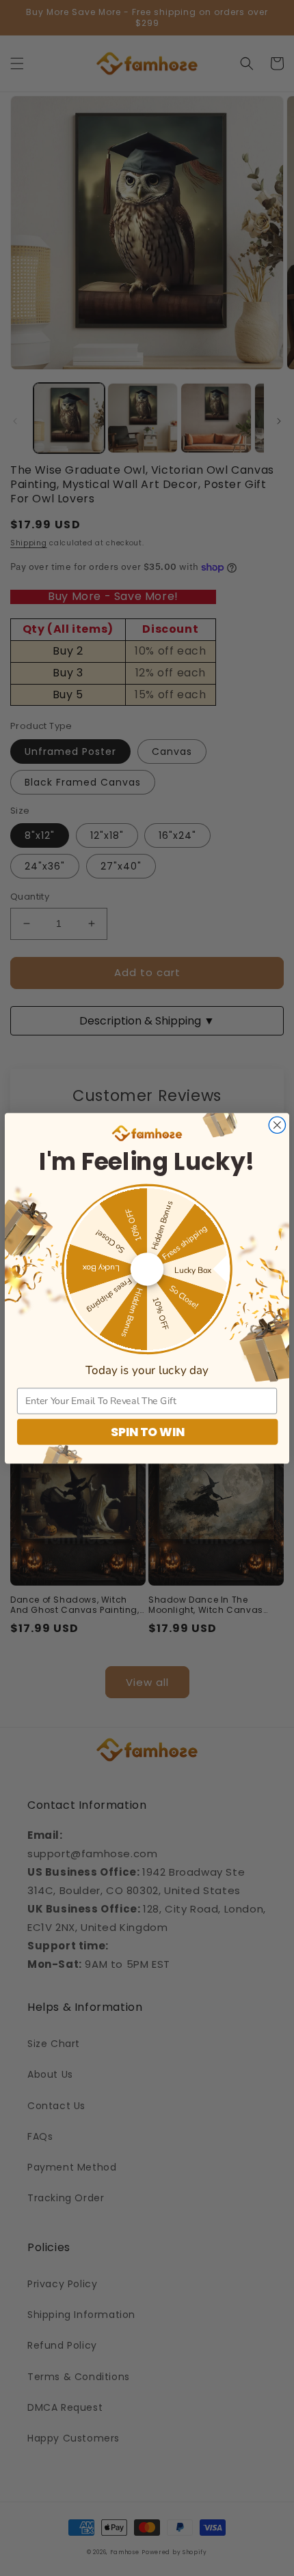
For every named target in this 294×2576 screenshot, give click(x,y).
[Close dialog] (277, 1125)
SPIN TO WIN (148, 1431)
